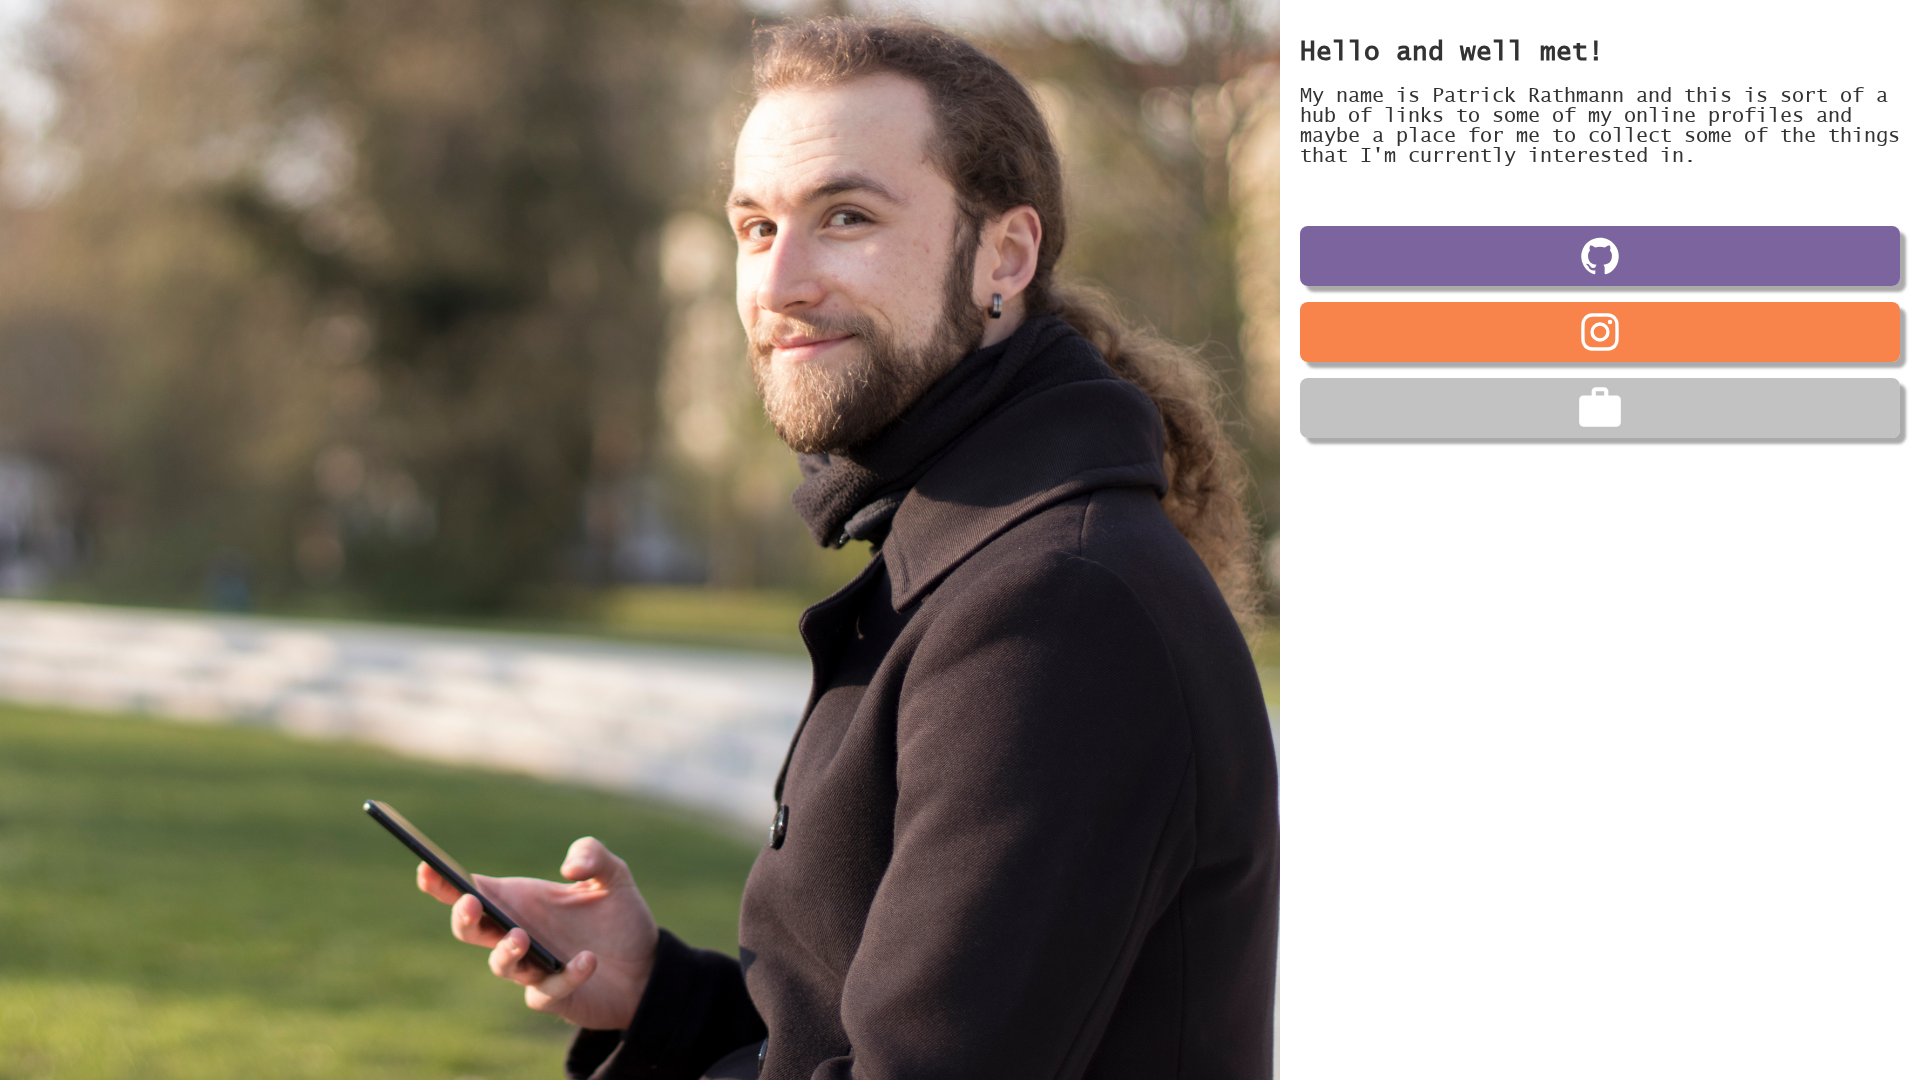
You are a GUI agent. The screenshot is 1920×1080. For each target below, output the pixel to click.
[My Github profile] (1600, 256)
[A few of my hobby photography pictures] (1600, 332)
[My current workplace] (1600, 408)
